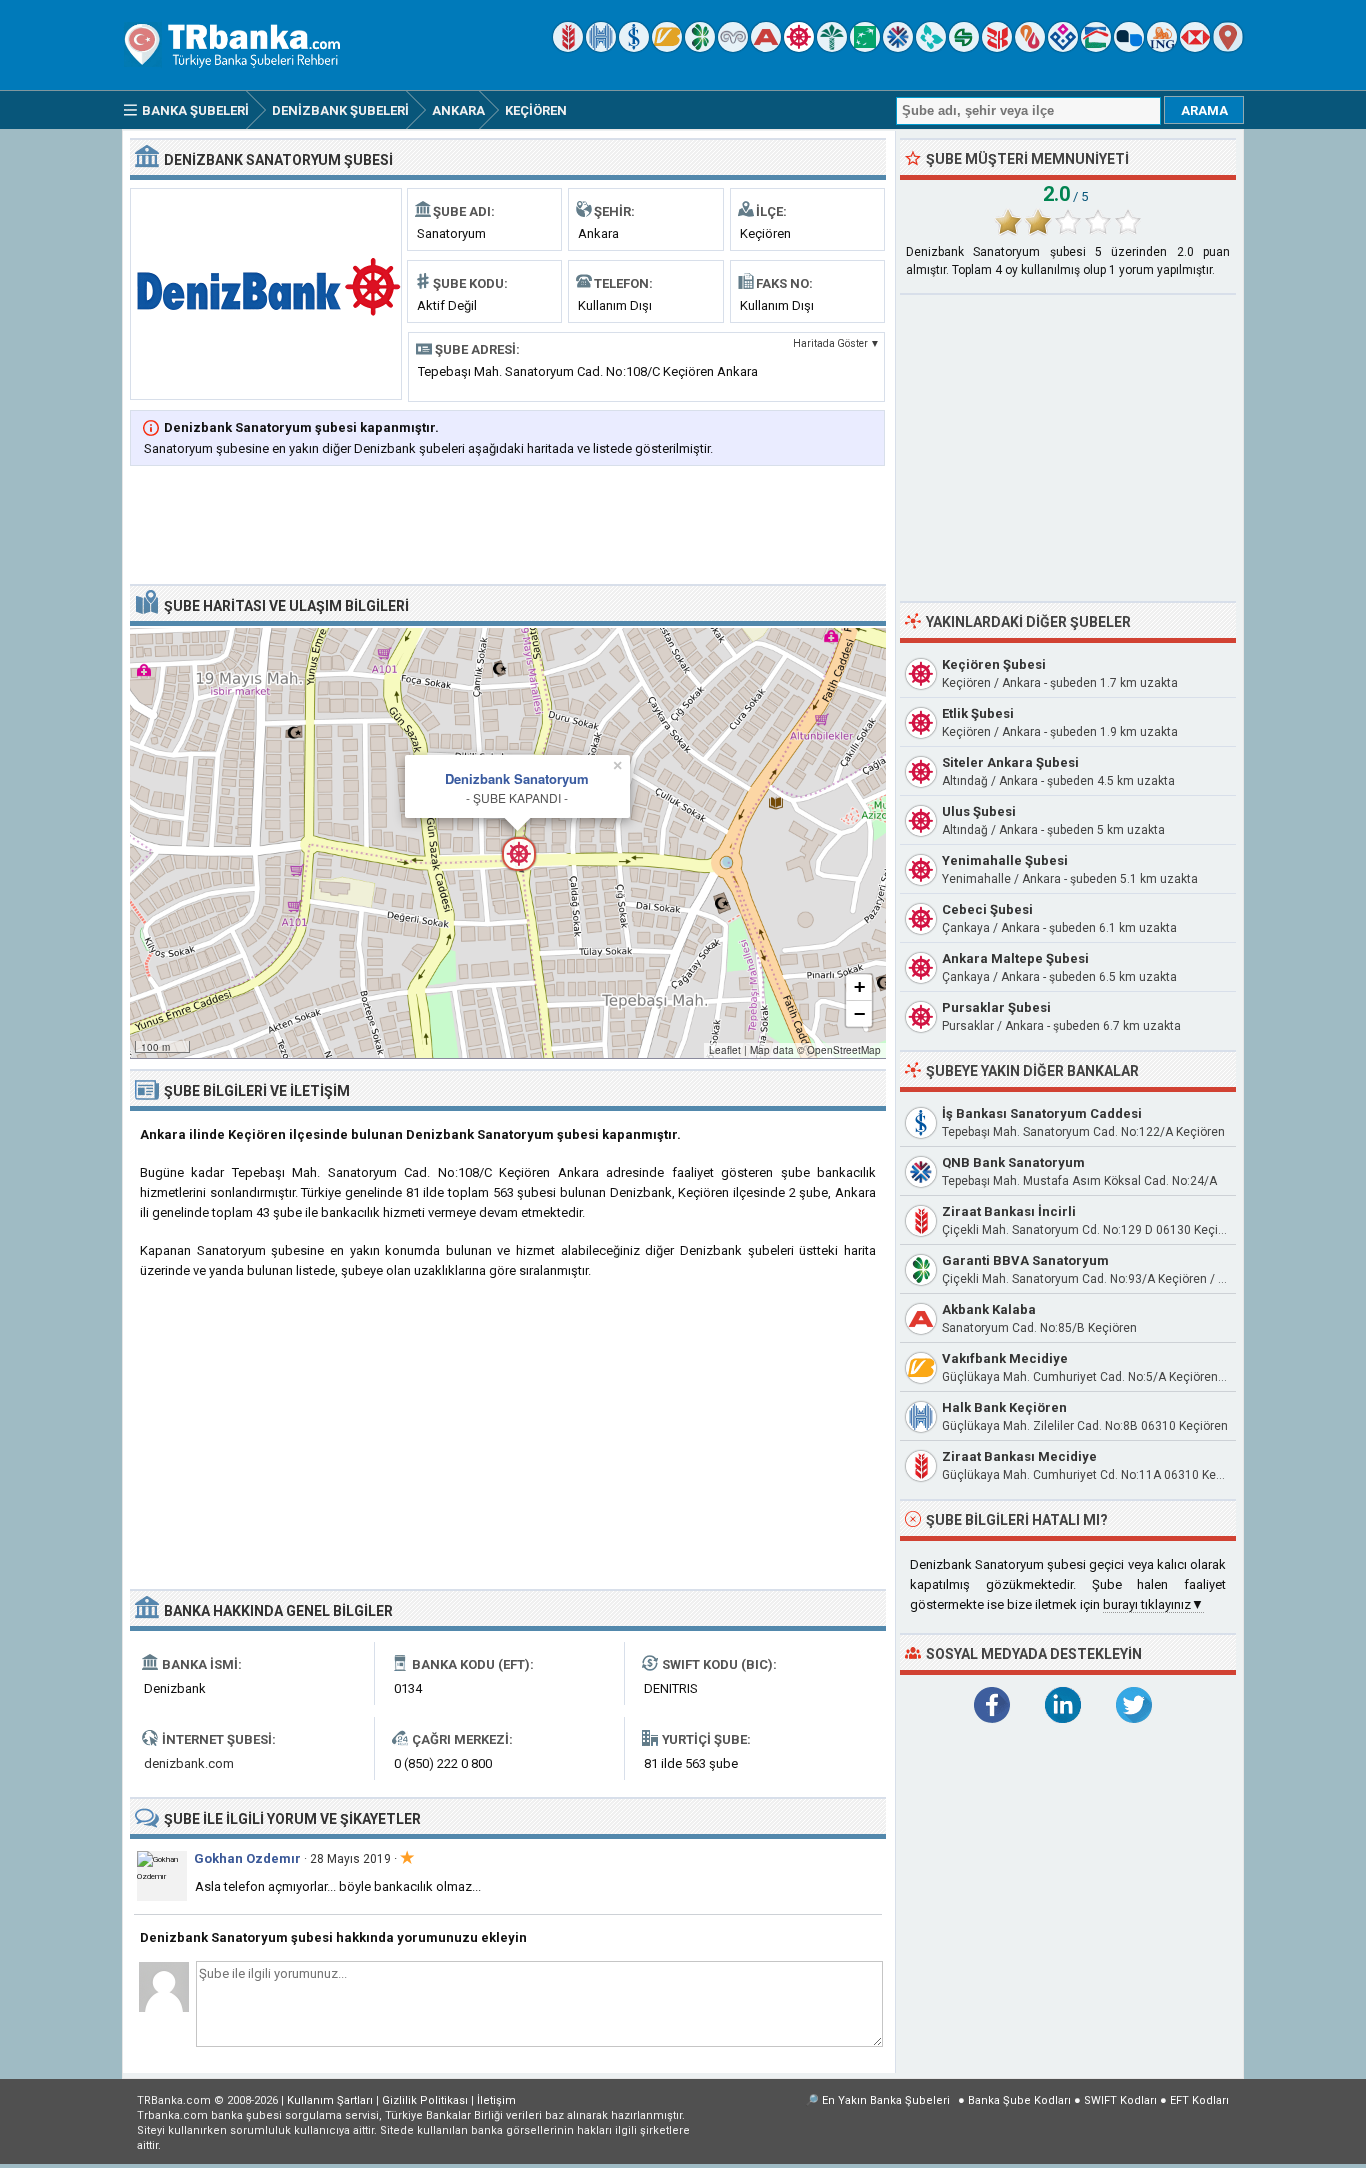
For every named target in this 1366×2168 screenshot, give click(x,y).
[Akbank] (766, 47)
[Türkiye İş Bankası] (634, 47)
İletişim (496, 2100)
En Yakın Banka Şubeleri (886, 2100)
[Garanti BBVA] (700, 47)
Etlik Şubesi (978, 713)
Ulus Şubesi (979, 811)
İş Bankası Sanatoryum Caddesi (1042, 1113)
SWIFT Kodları (1120, 2100)
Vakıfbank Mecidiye (1005, 1358)
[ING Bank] (1162, 47)
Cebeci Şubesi (987, 909)
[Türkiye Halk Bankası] (601, 47)
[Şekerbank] (964, 47)
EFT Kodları (1199, 2100)
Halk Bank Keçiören (1004, 1407)
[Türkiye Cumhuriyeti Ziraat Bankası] (568, 47)
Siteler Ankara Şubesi (1010, 762)
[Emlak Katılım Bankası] (1096, 47)
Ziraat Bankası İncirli (1009, 1211)
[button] (508, 843)
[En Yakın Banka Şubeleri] (1228, 47)
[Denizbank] (799, 47)
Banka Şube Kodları (1019, 2100)
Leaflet (725, 1050)
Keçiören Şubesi (994, 664)
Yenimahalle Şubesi (1005, 860)
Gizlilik (425, 2100)
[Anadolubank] (1129, 47)
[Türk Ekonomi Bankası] (865, 47)
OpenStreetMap (844, 1050)
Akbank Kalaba (989, 1309)
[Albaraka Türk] (1030, 47)
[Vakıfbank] (667, 47)
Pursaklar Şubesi (996, 1007)
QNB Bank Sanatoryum (1013, 1162)
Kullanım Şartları (330, 2100)
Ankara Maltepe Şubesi (1015, 958)
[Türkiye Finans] (931, 47)
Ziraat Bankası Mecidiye (1019, 1456)
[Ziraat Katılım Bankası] (997, 47)
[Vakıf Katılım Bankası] (1063, 47)
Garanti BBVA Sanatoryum (1025, 1260)
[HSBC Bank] (1195, 47)
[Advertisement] (508, 527)
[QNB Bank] (898, 47)
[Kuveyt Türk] (832, 47)
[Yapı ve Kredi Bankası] (733, 47)
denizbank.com (189, 1763)
